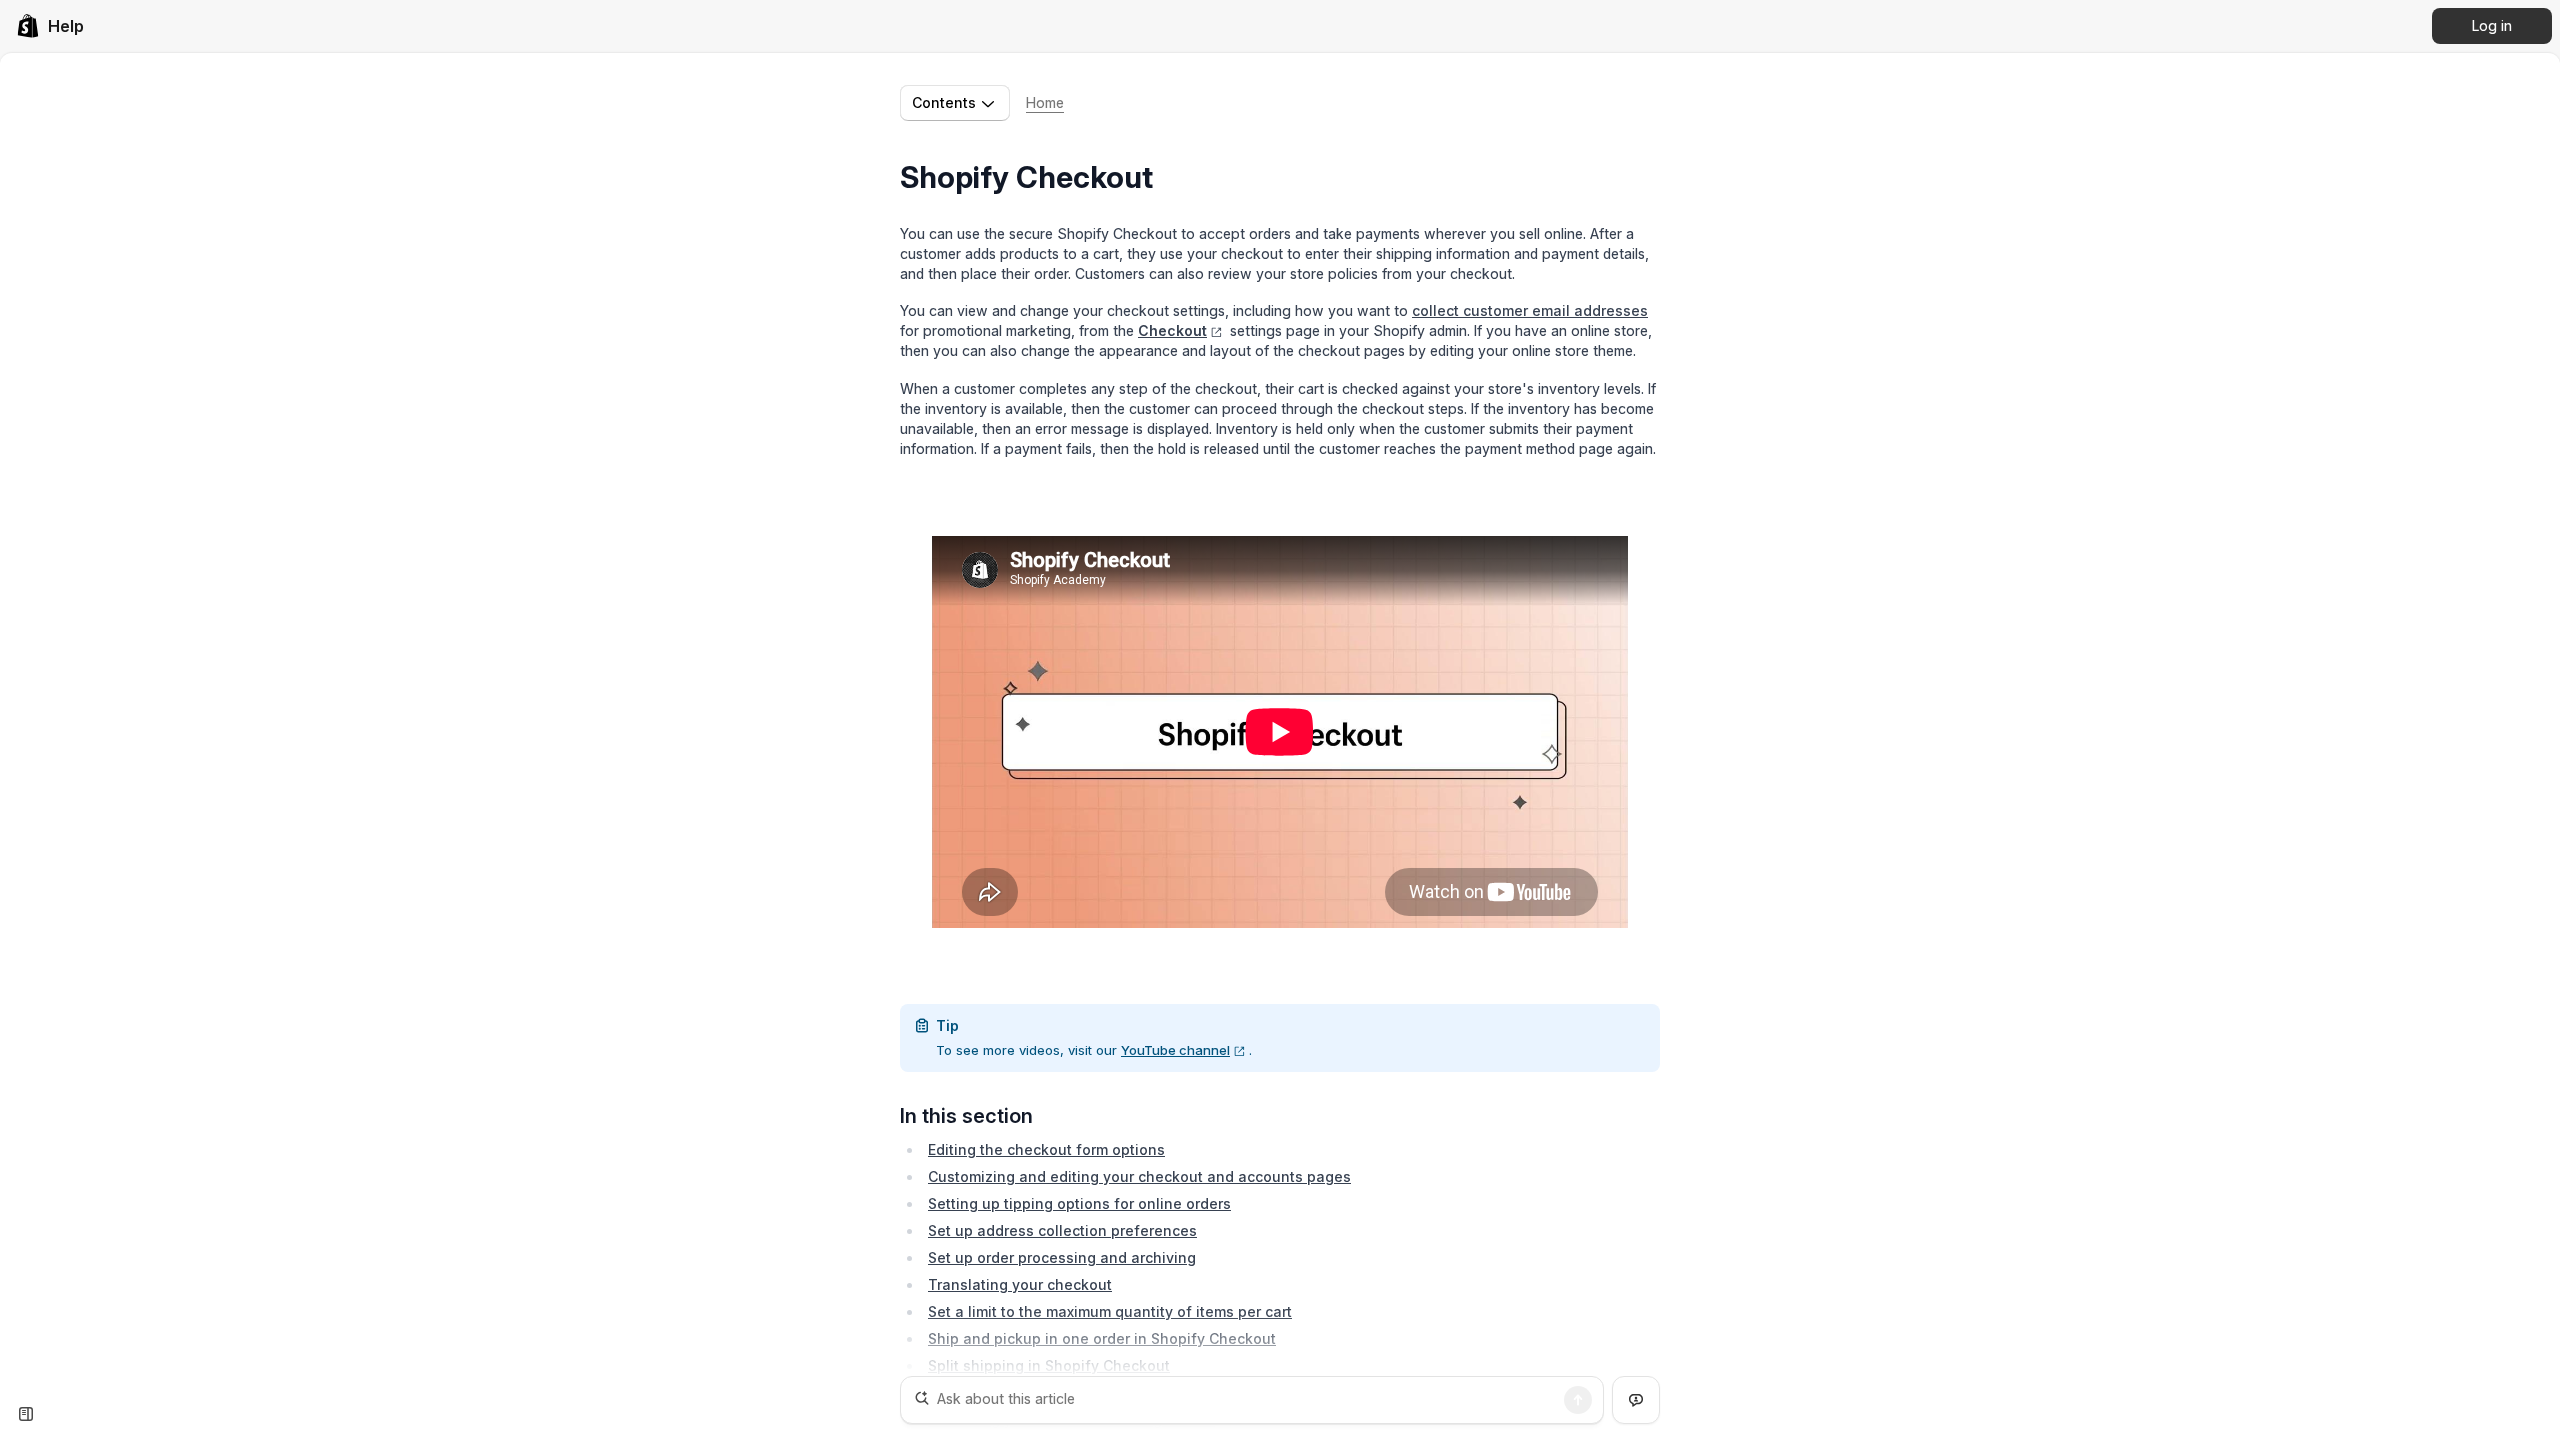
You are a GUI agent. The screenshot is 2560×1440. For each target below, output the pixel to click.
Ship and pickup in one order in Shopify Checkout (1102, 1338)
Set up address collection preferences (1062, 1230)
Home (1045, 102)
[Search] (1578, 1400)
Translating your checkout (1020, 1284)
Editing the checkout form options (1046, 1149)
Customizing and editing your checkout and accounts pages (1139, 1176)
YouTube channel (1175, 1050)
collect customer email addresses (1530, 310)
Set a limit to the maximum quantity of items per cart (1110, 1311)
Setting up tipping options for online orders (1079, 1203)
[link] (50, 26)
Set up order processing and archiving (1062, 1257)
